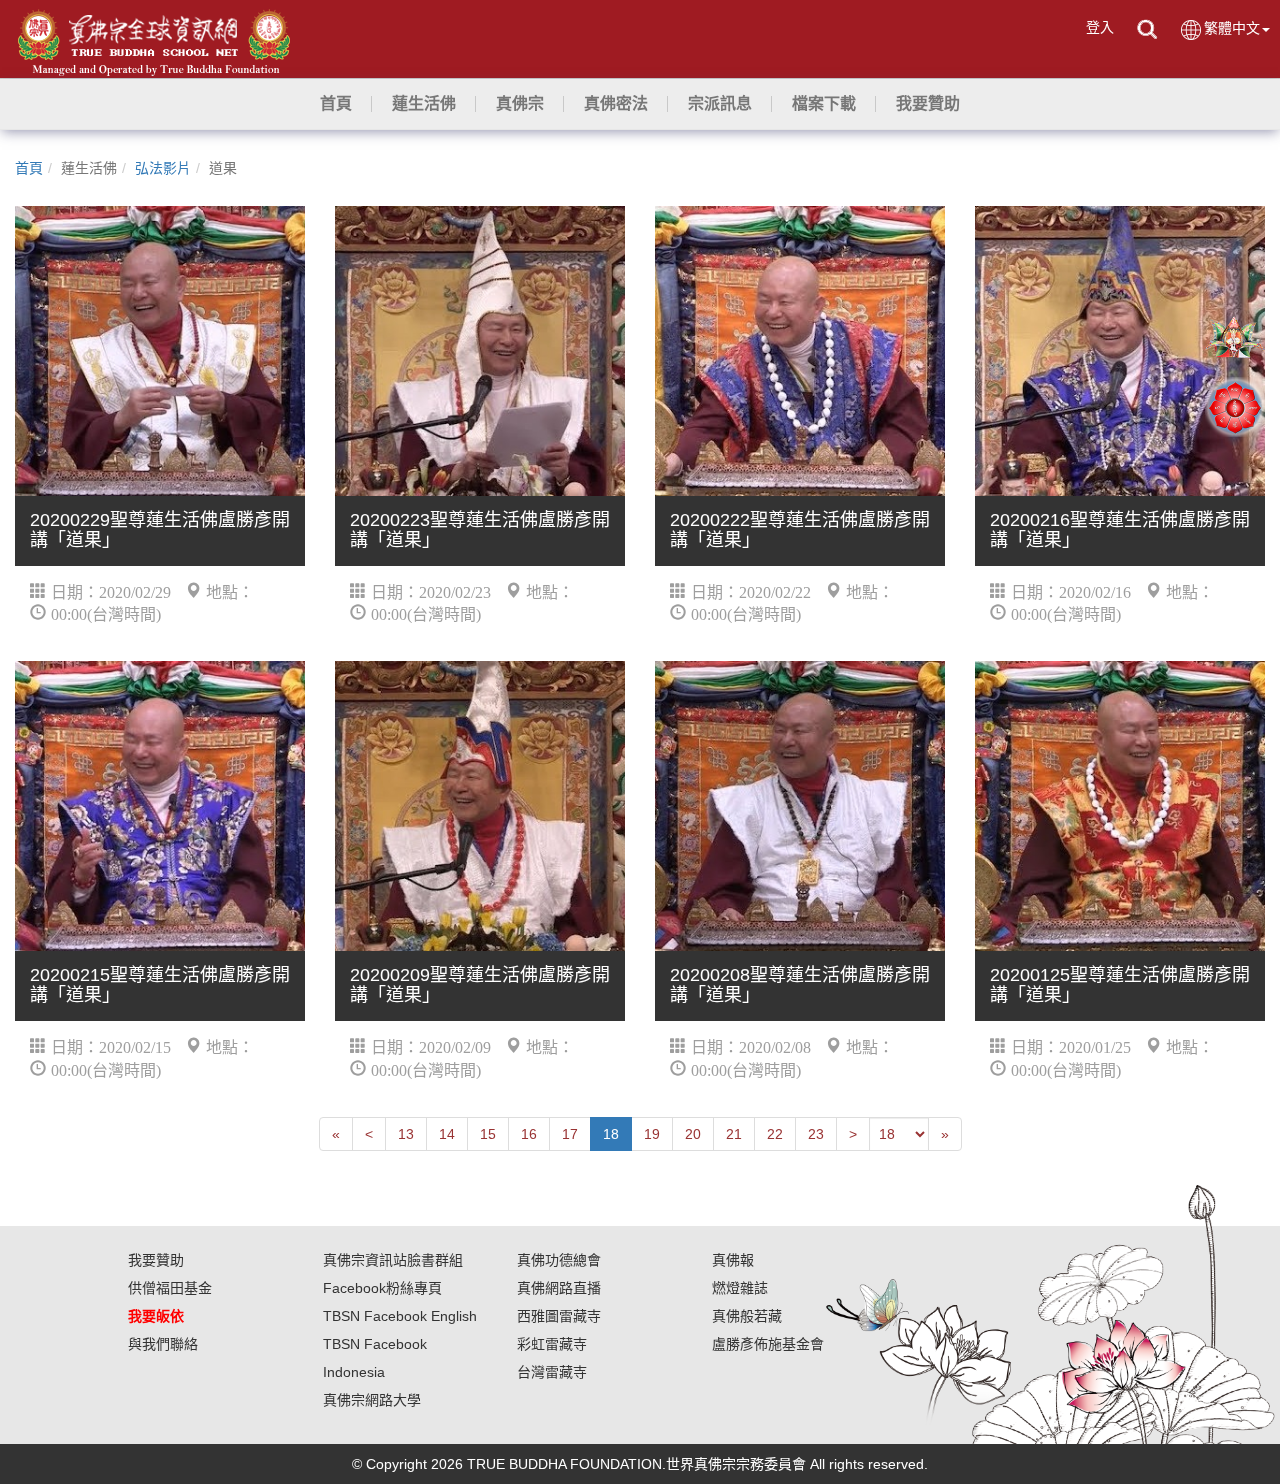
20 (693, 1134)
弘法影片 (163, 168)
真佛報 (733, 1260)
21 (734, 1134)
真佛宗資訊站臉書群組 (393, 1260)
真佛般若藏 (747, 1316)
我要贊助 (156, 1260)
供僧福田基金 (170, 1288)
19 (652, 1134)
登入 (1100, 27)
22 (775, 1134)
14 (447, 1134)
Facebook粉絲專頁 (382, 1288)
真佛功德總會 (559, 1260)
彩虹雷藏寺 (552, 1344)
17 (570, 1134)
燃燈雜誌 (740, 1288)
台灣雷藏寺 (552, 1372)
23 (816, 1134)
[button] (424, 104)
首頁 (29, 168)
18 (611, 1134)
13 (406, 1134)
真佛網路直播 (559, 1288)
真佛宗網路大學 (372, 1400)
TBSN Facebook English (400, 1316)
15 (488, 1134)
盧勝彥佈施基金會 (768, 1344)
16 (529, 1134)
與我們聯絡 (163, 1344)
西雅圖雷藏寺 (559, 1316)
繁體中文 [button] (1232, 28)
